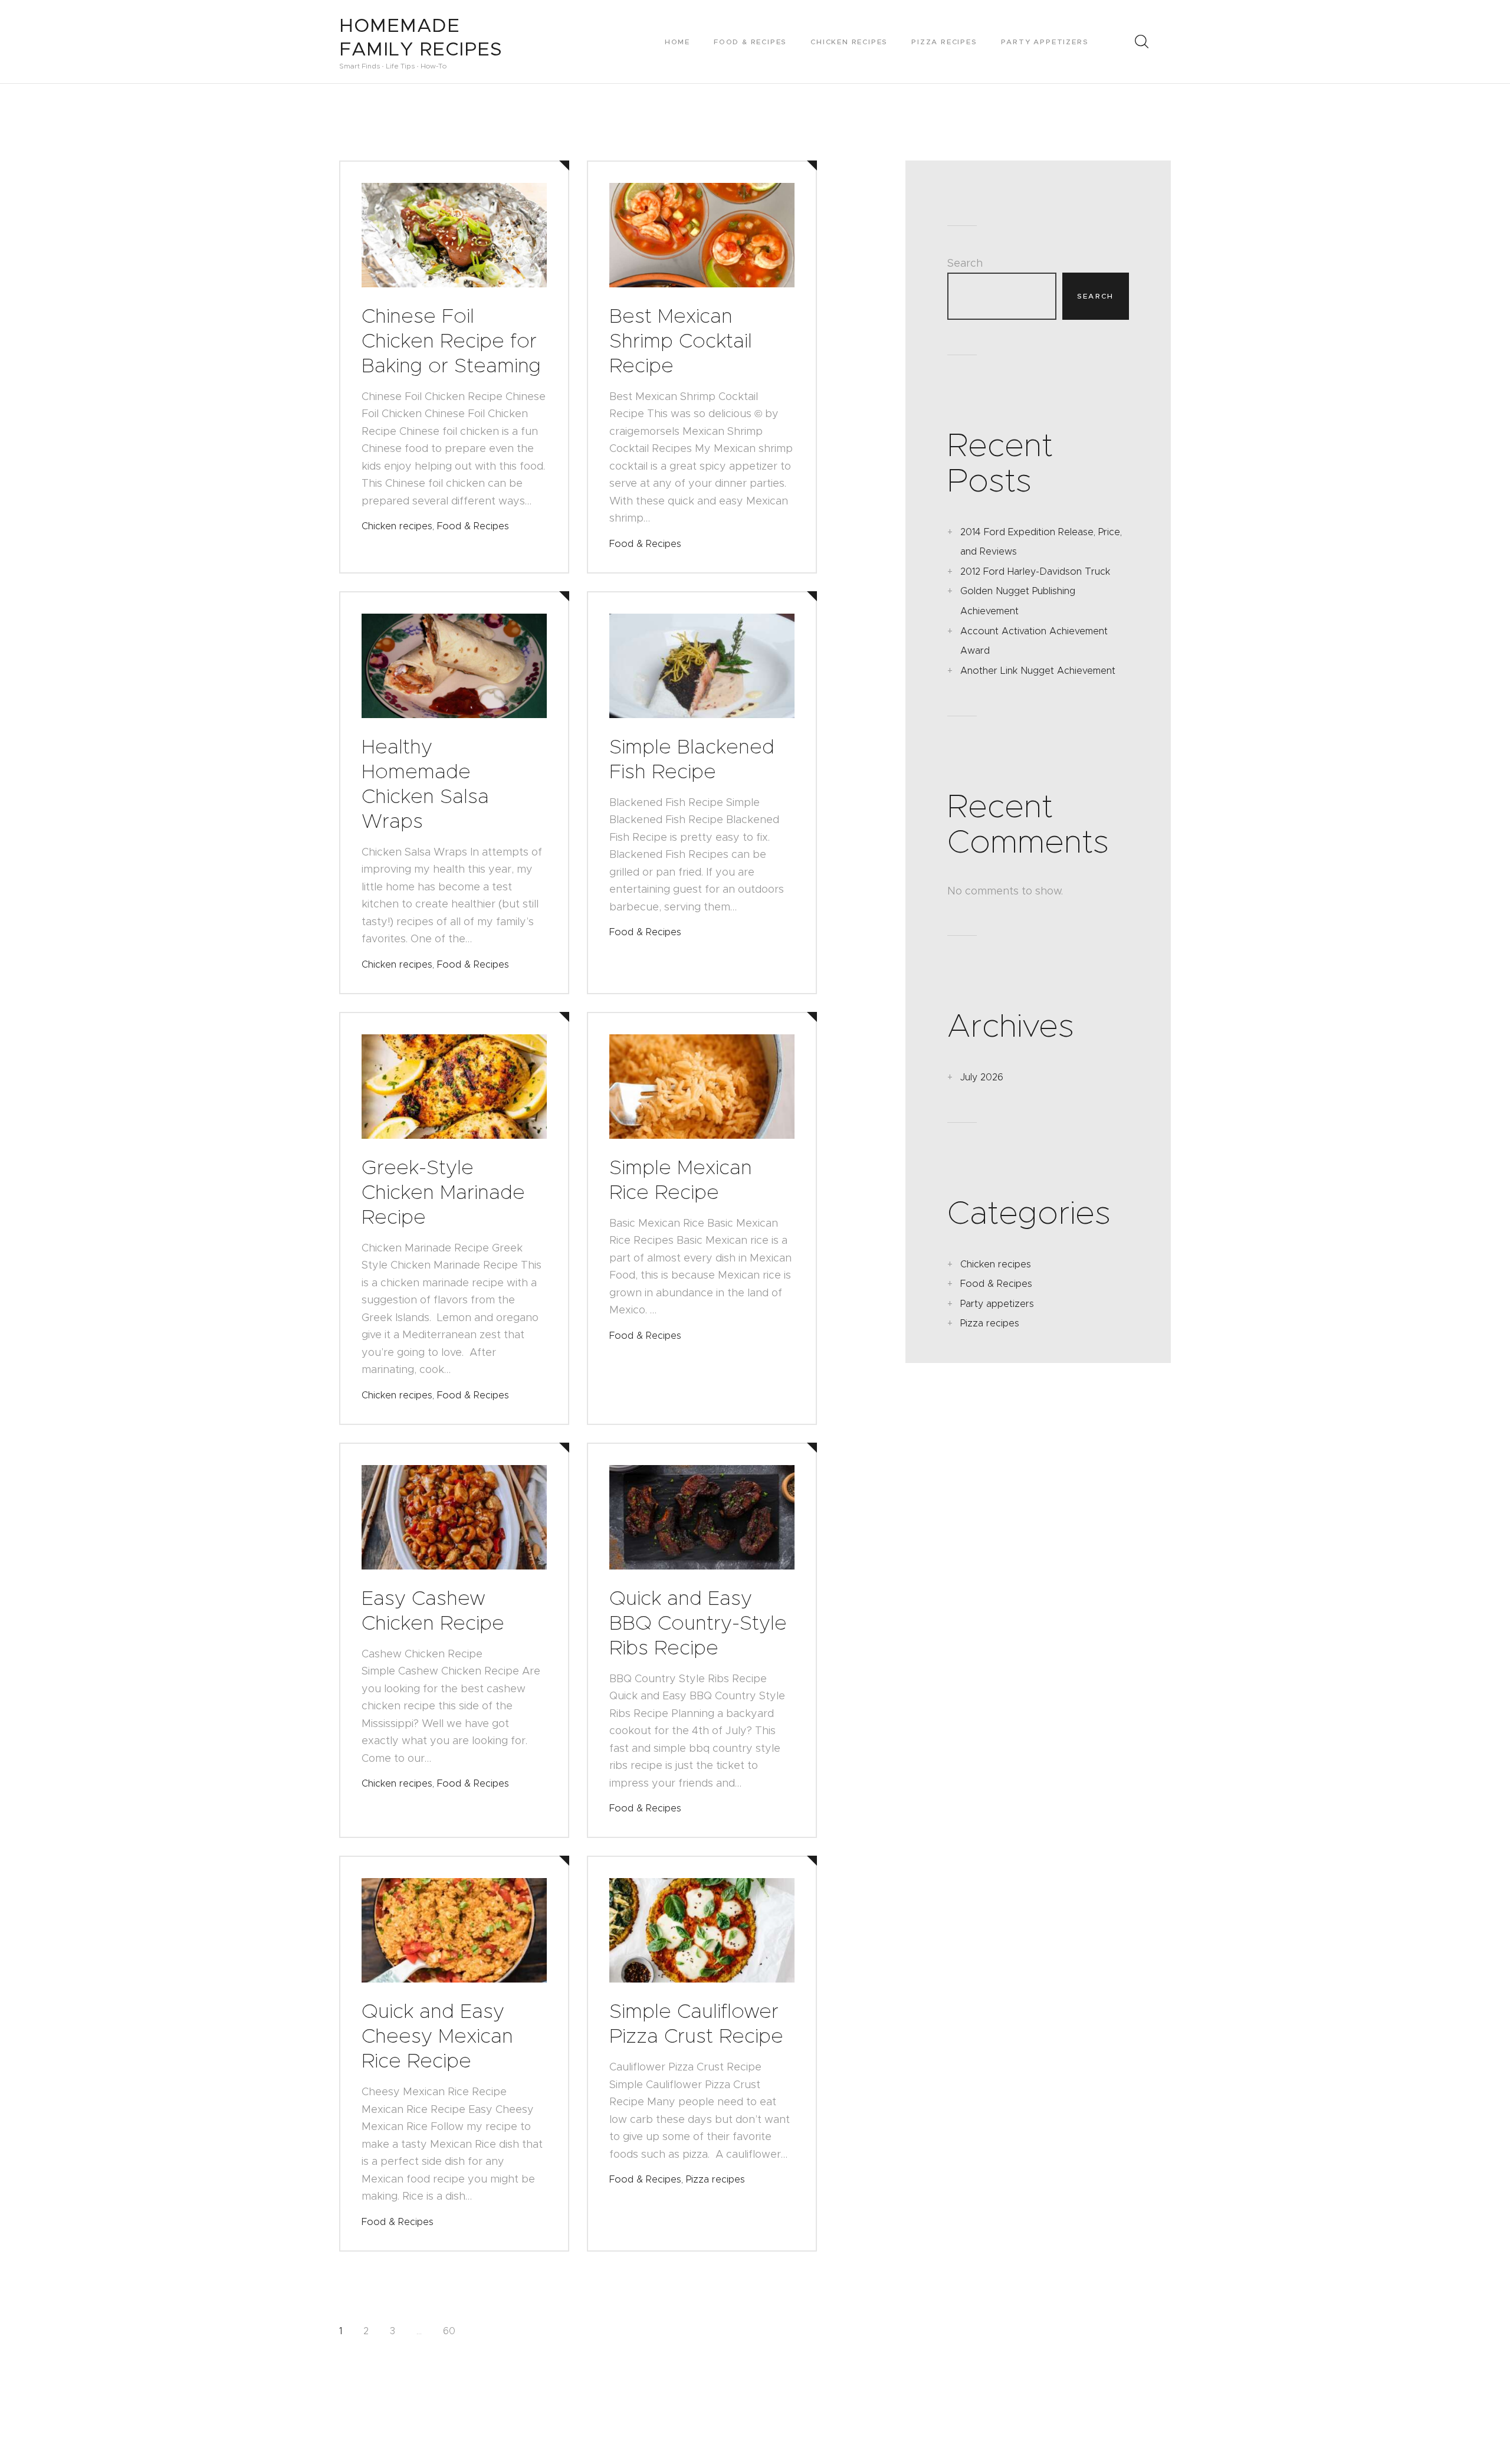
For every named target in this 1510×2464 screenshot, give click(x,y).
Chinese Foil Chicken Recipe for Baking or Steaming (451, 340)
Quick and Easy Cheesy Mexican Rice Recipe (437, 2036)
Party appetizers (997, 1304)
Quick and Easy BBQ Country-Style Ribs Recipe (698, 1623)
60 (449, 2331)
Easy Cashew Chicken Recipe (433, 1610)
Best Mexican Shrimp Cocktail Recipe (681, 340)
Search (965, 263)
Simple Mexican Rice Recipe (681, 1179)
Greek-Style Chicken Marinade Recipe (443, 1192)
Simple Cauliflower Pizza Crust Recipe (696, 2023)
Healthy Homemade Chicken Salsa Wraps (425, 784)
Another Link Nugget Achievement (1038, 671)
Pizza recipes (715, 2179)
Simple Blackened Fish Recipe (692, 759)
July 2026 (982, 1077)
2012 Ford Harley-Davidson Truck (1035, 571)
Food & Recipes (473, 526)
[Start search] (1141, 41)
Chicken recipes (397, 526)
